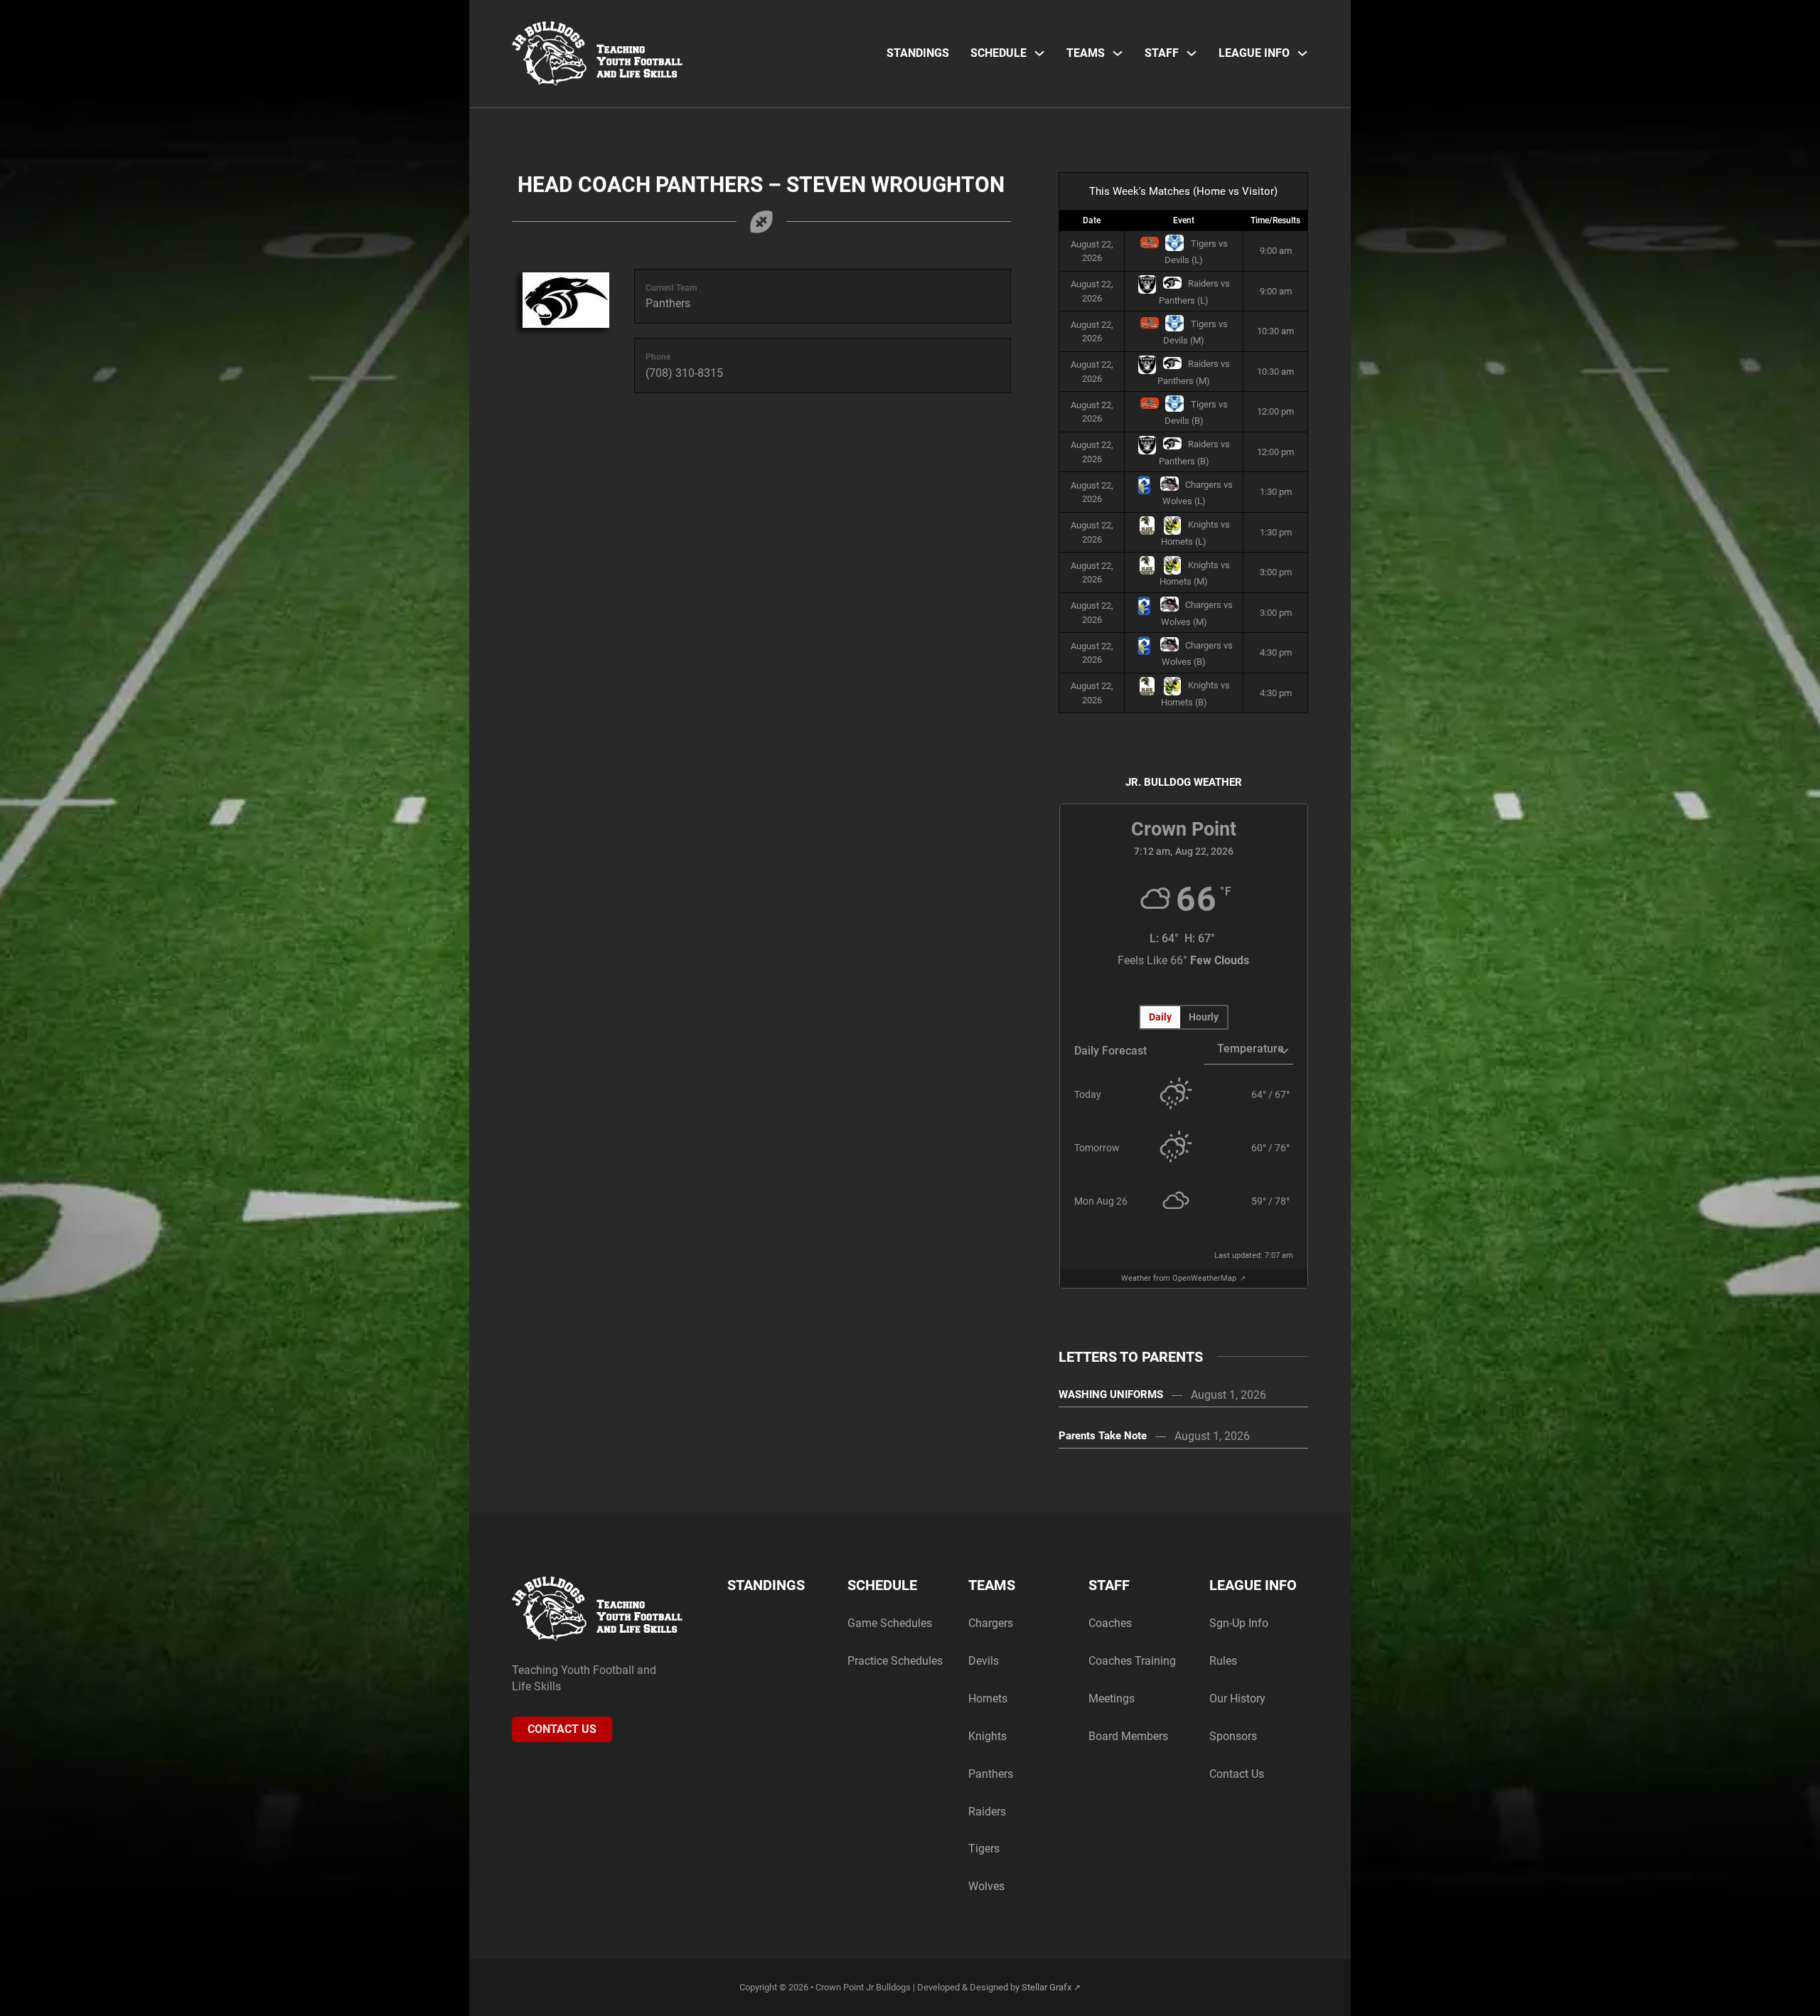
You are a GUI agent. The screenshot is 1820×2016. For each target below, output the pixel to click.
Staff (1162, 53)
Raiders (987, 1812)
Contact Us (562, 1729)
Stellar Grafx (1046, 1987)
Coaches (1110, 1623)
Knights (987, 1736)
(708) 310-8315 (684, 373)
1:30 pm (1276, 492)
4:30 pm (1276, 652)
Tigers (984, 1849)
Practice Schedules (895, 1661)
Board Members (1128, 1736)
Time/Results (1275, 220)
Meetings (1112, 1698)
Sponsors (1233, 1736)
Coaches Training (1132, 1661)
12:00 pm (1275, 411)
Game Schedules (890, 1623)
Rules (1223, 1661)
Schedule (999, 53)
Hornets (988, 1698)
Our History (1237, 1698)
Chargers (991, 1623)
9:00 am (1276, 251)
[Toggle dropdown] (1039, 53)
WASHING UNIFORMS (1111, 1394)
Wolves (986, 1886)
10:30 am (1275, 331)
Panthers (991, 1774)
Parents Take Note (1103, 1436)
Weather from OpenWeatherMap (1180, 1278)
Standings (918, 53)
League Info (1254, 53)
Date (1092, 220)
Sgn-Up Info (1239, 1623)
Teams (1086, 53)
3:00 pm (1276, 572)
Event (1184, 220)
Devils (984, 1661)
